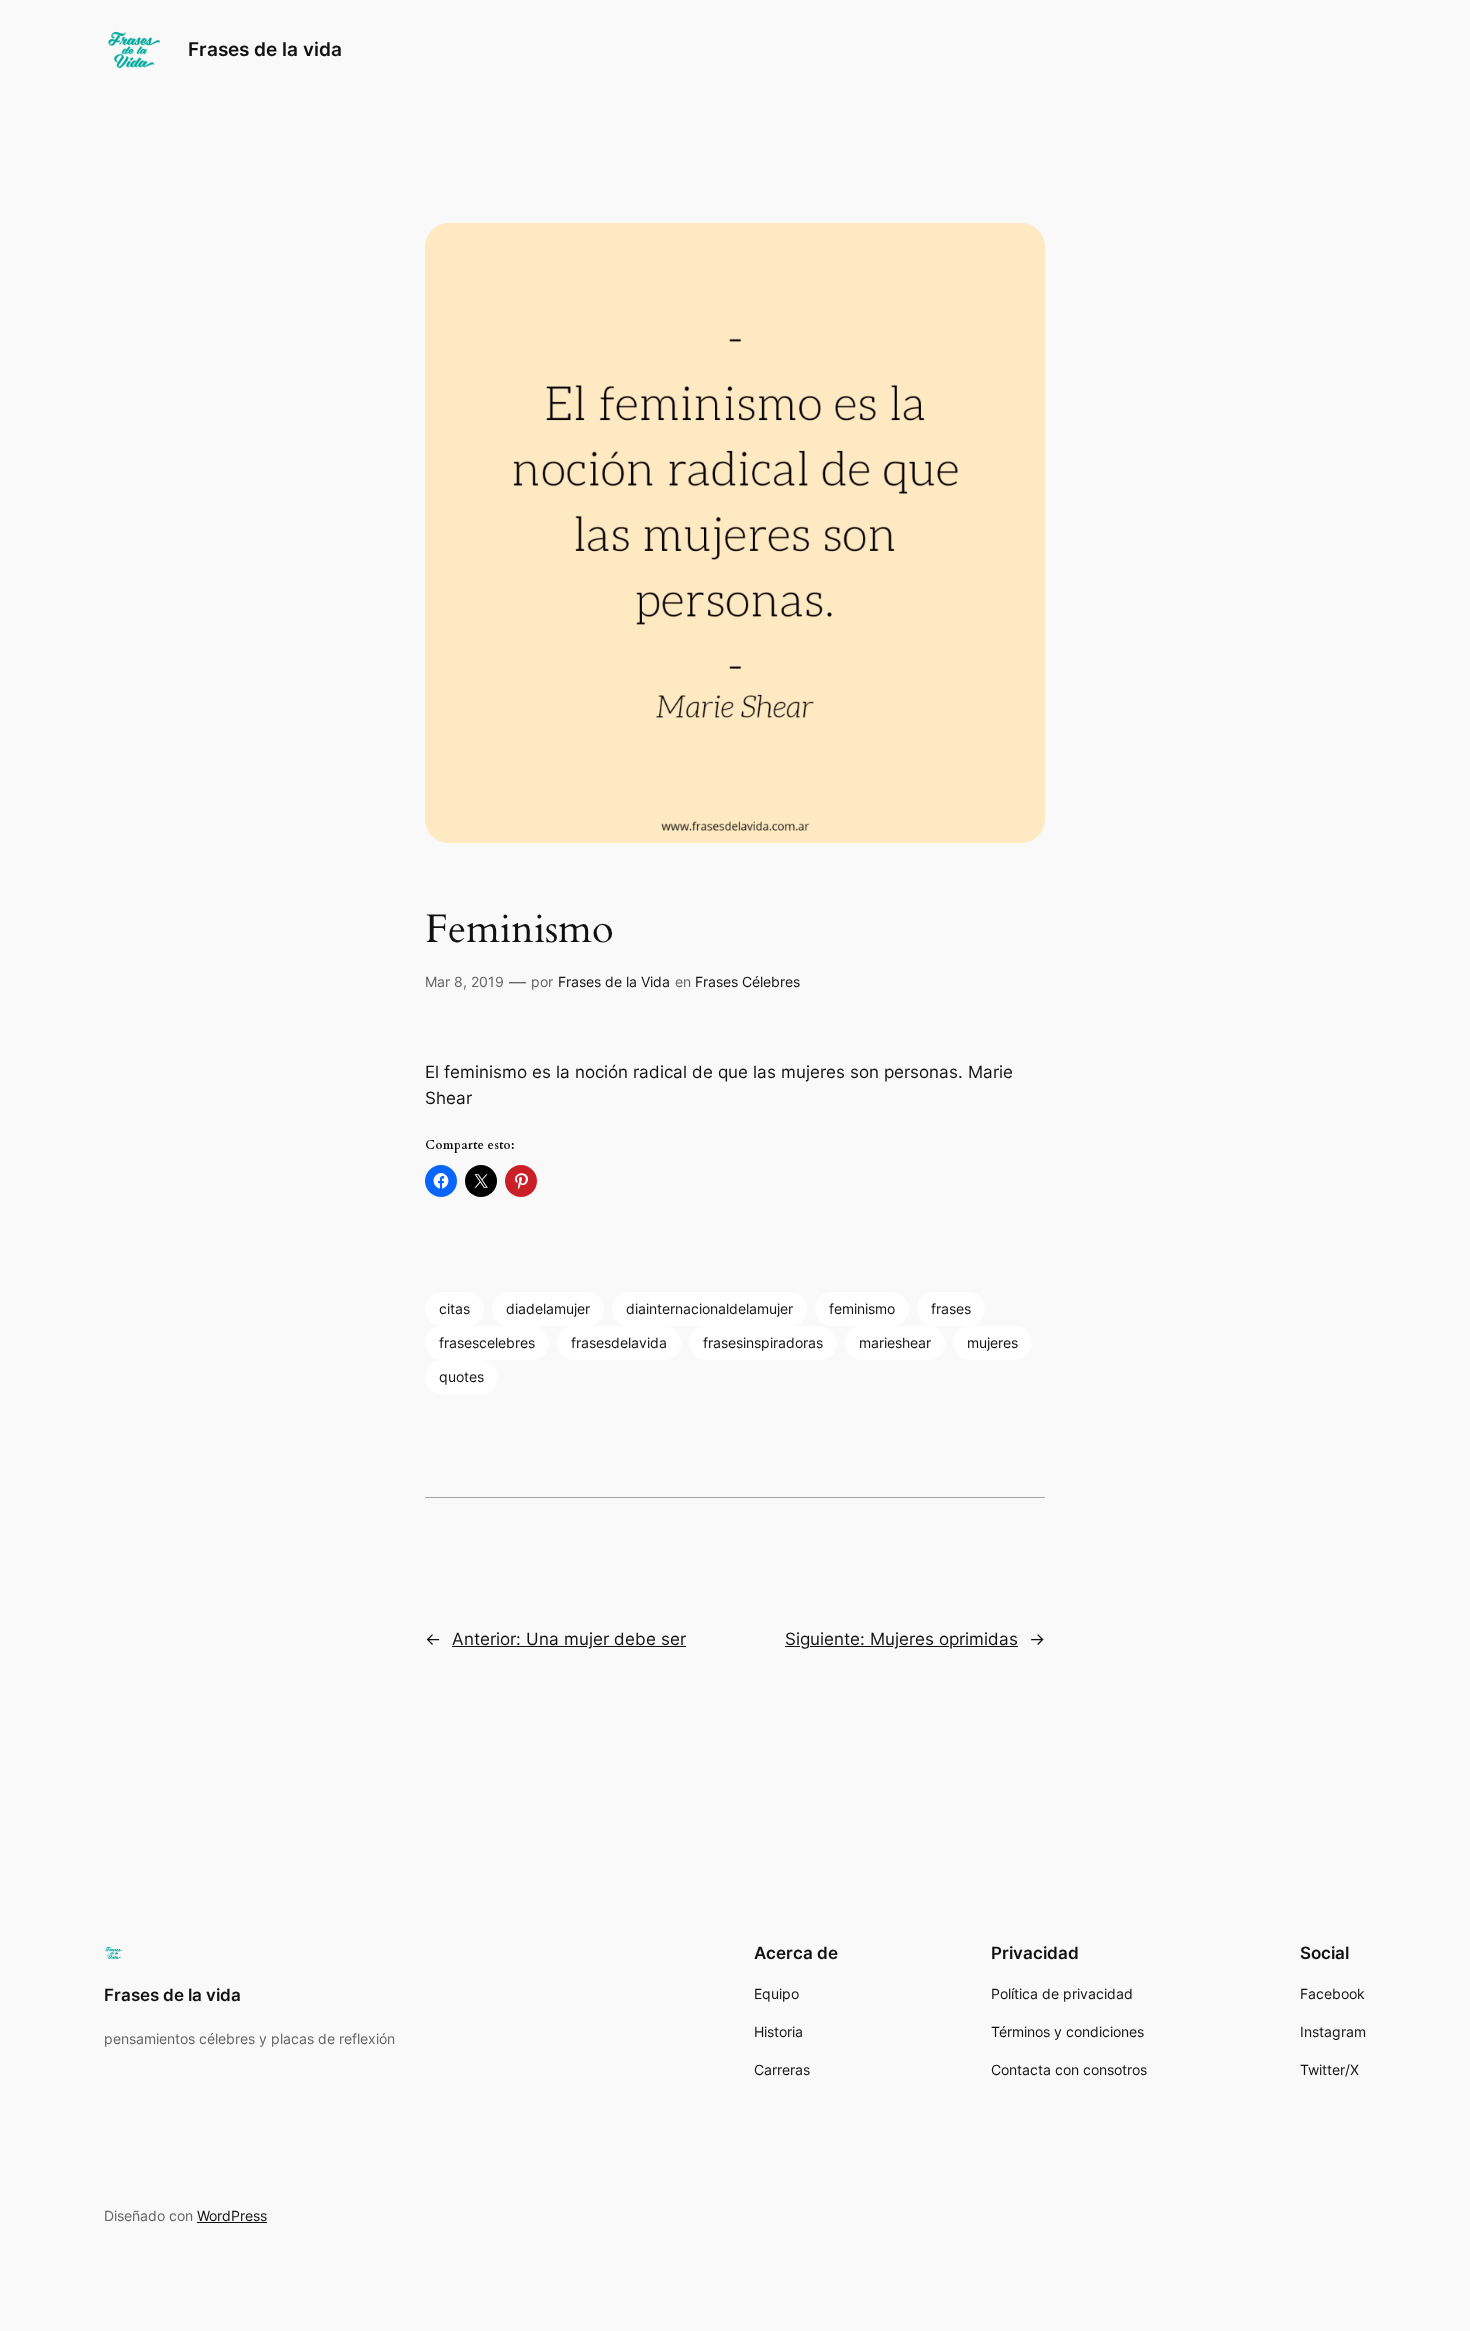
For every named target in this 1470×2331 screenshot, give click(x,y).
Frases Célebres (747, 981)
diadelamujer (548, 1308)
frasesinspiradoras (763, 1342)
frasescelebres (487, 1342)
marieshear (895, 1342)
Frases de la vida (265, 49)
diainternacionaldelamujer (709, 1308)
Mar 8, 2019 (464, 981)
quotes (461, 1376)
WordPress (232, 2215)
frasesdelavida (619, 1342)
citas (454, 1308)
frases (951, 1308)
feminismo (862, 1308)
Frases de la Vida (614, 981)
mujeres (992, 1342)
